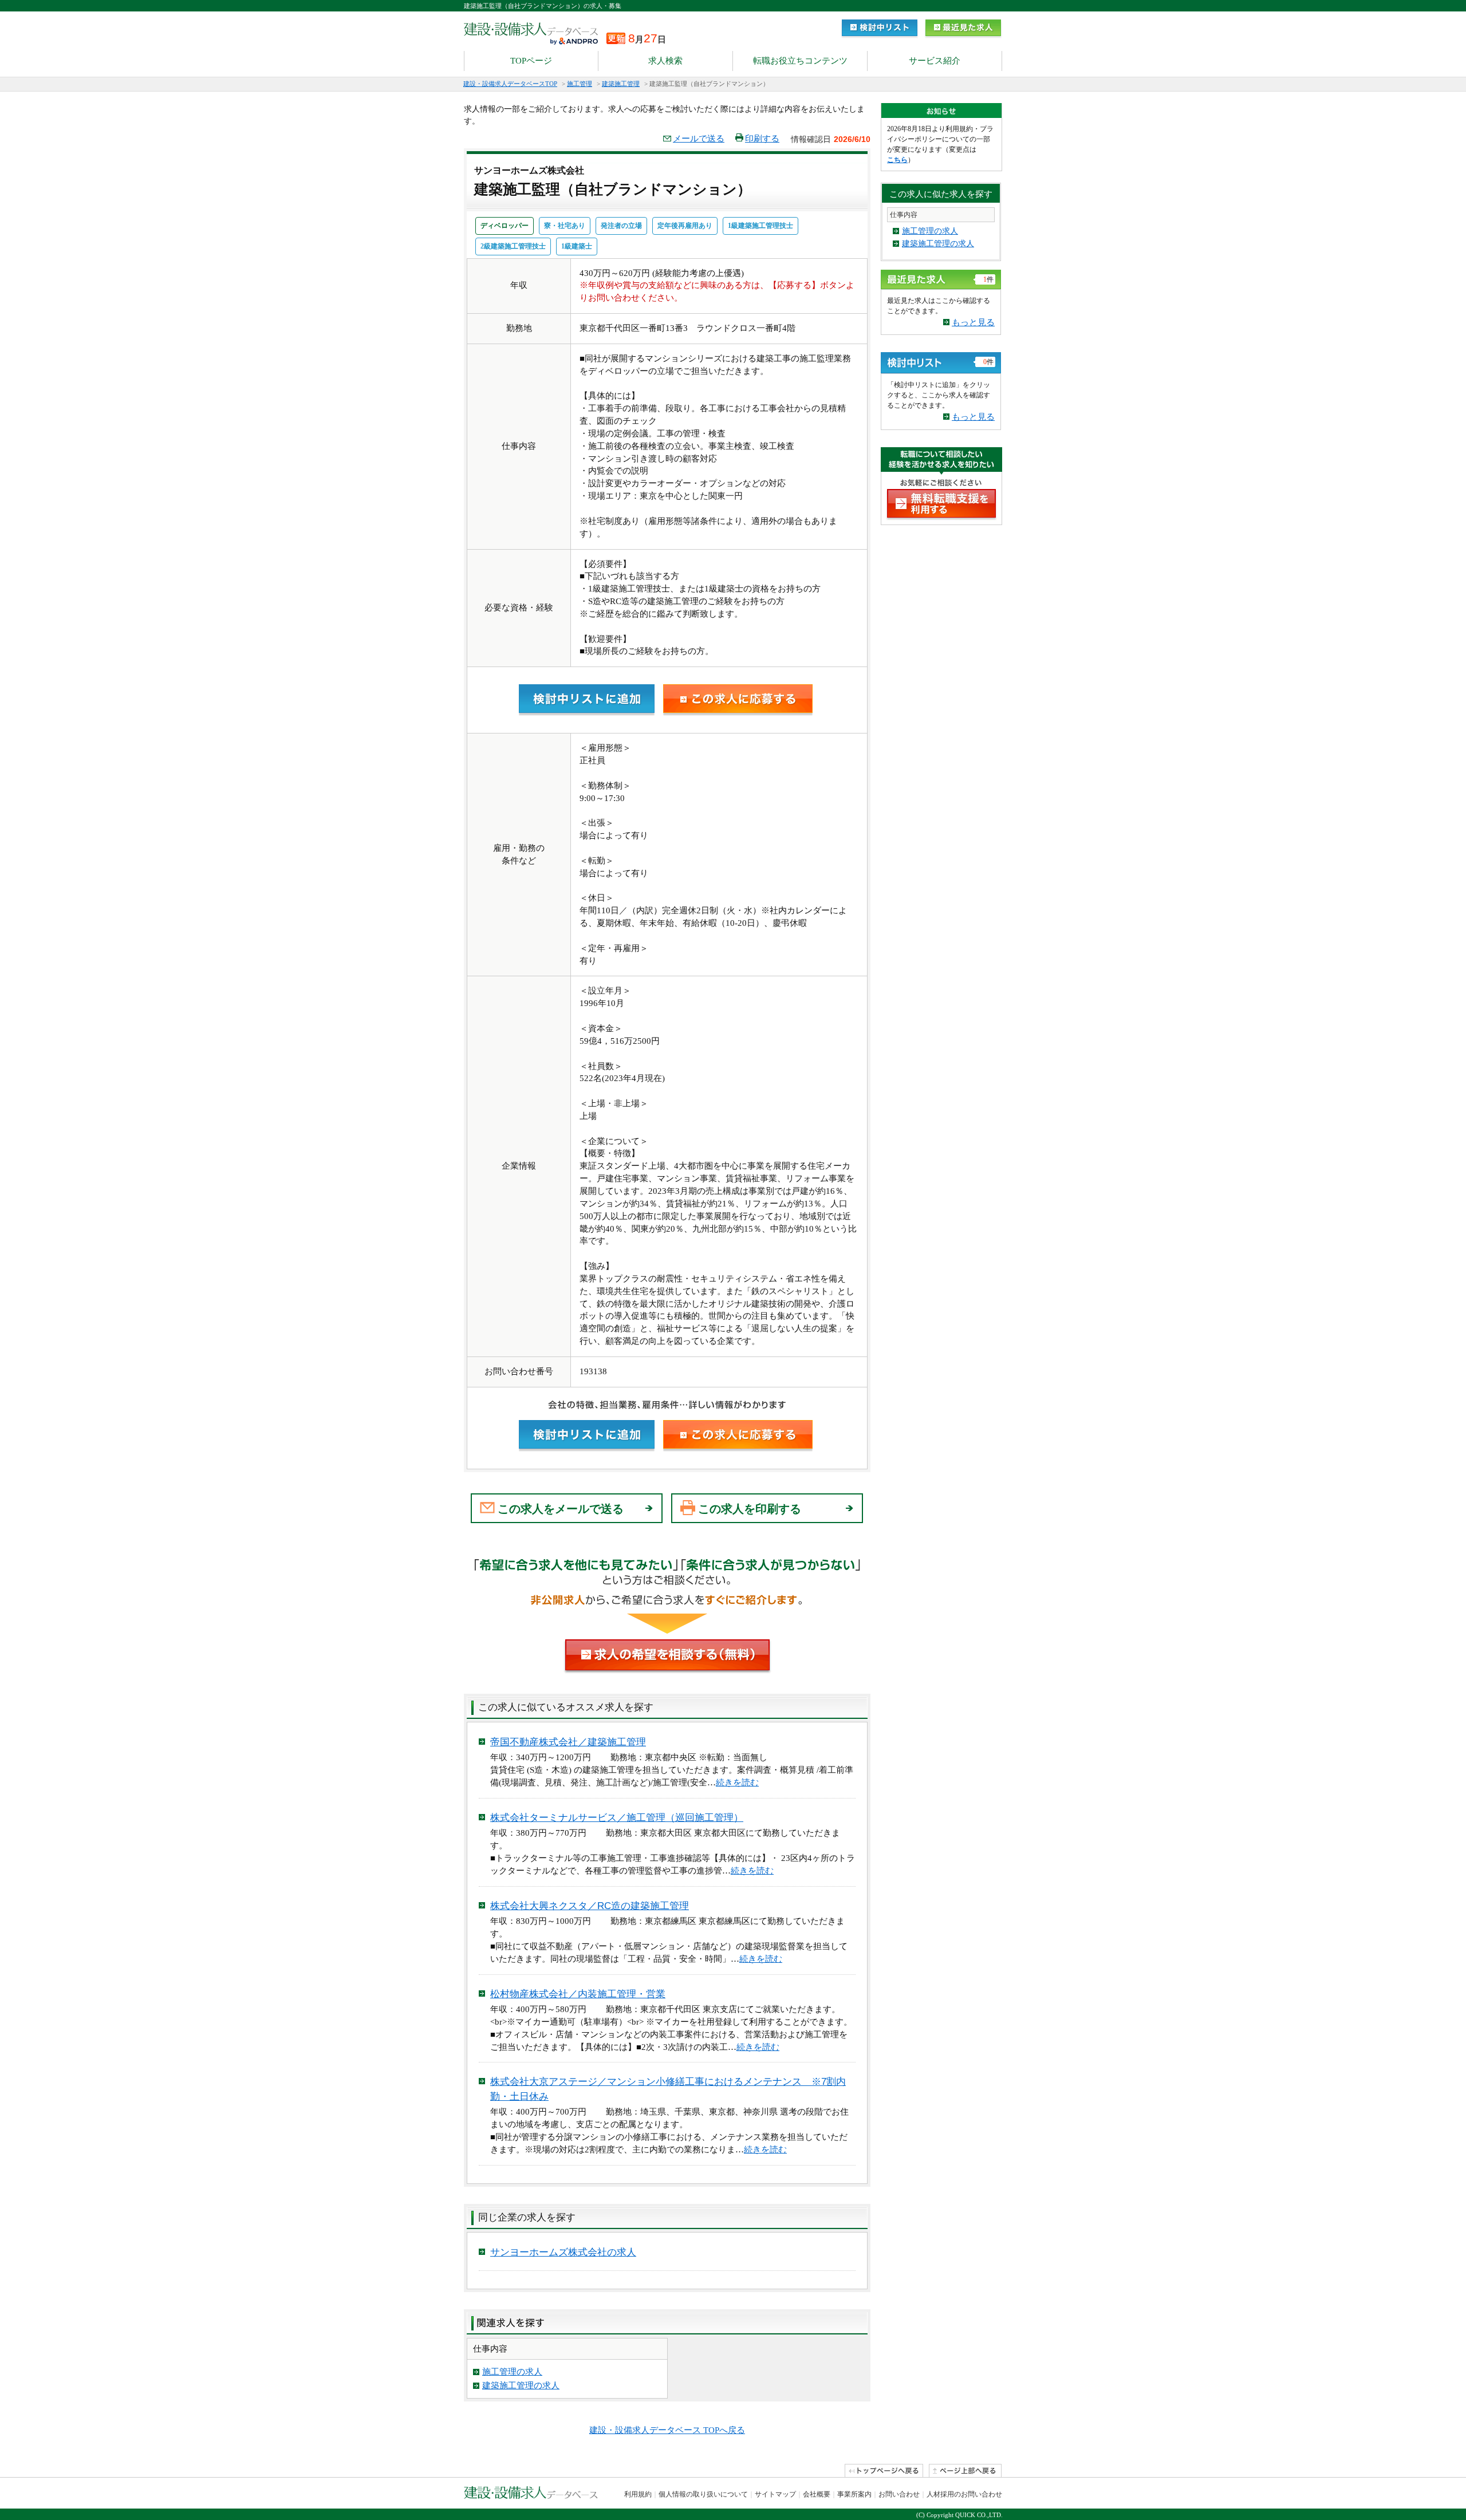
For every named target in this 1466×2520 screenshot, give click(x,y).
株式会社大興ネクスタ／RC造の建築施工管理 (590, 1906)
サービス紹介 (935, 61)
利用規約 (638, 2494)
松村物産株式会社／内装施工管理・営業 (578, 1994)
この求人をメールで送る (561, 1509)
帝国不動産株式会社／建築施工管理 (568, 1742)
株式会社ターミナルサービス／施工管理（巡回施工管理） (617, 1818)
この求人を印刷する (750, 1509)
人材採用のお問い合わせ (964, 2494)
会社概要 (817, 2494)
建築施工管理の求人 (521, 2385)
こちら (897, 160)
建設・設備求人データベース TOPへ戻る (667, 2430)
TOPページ (531, 61)
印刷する (762, 139)
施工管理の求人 (512, 2372)
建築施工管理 (621, 84)
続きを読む (737, 1782)
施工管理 (580, 84)
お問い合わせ (899, 2494)
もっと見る (973, 322)
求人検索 (665, 61)
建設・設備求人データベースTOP (510, 84)
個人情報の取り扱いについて (703, 2494)
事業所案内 (854, 2494)
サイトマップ (775, 2494)
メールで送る (699, 139)
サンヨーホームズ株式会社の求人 (563, 2252)
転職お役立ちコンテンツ (800, 61)
